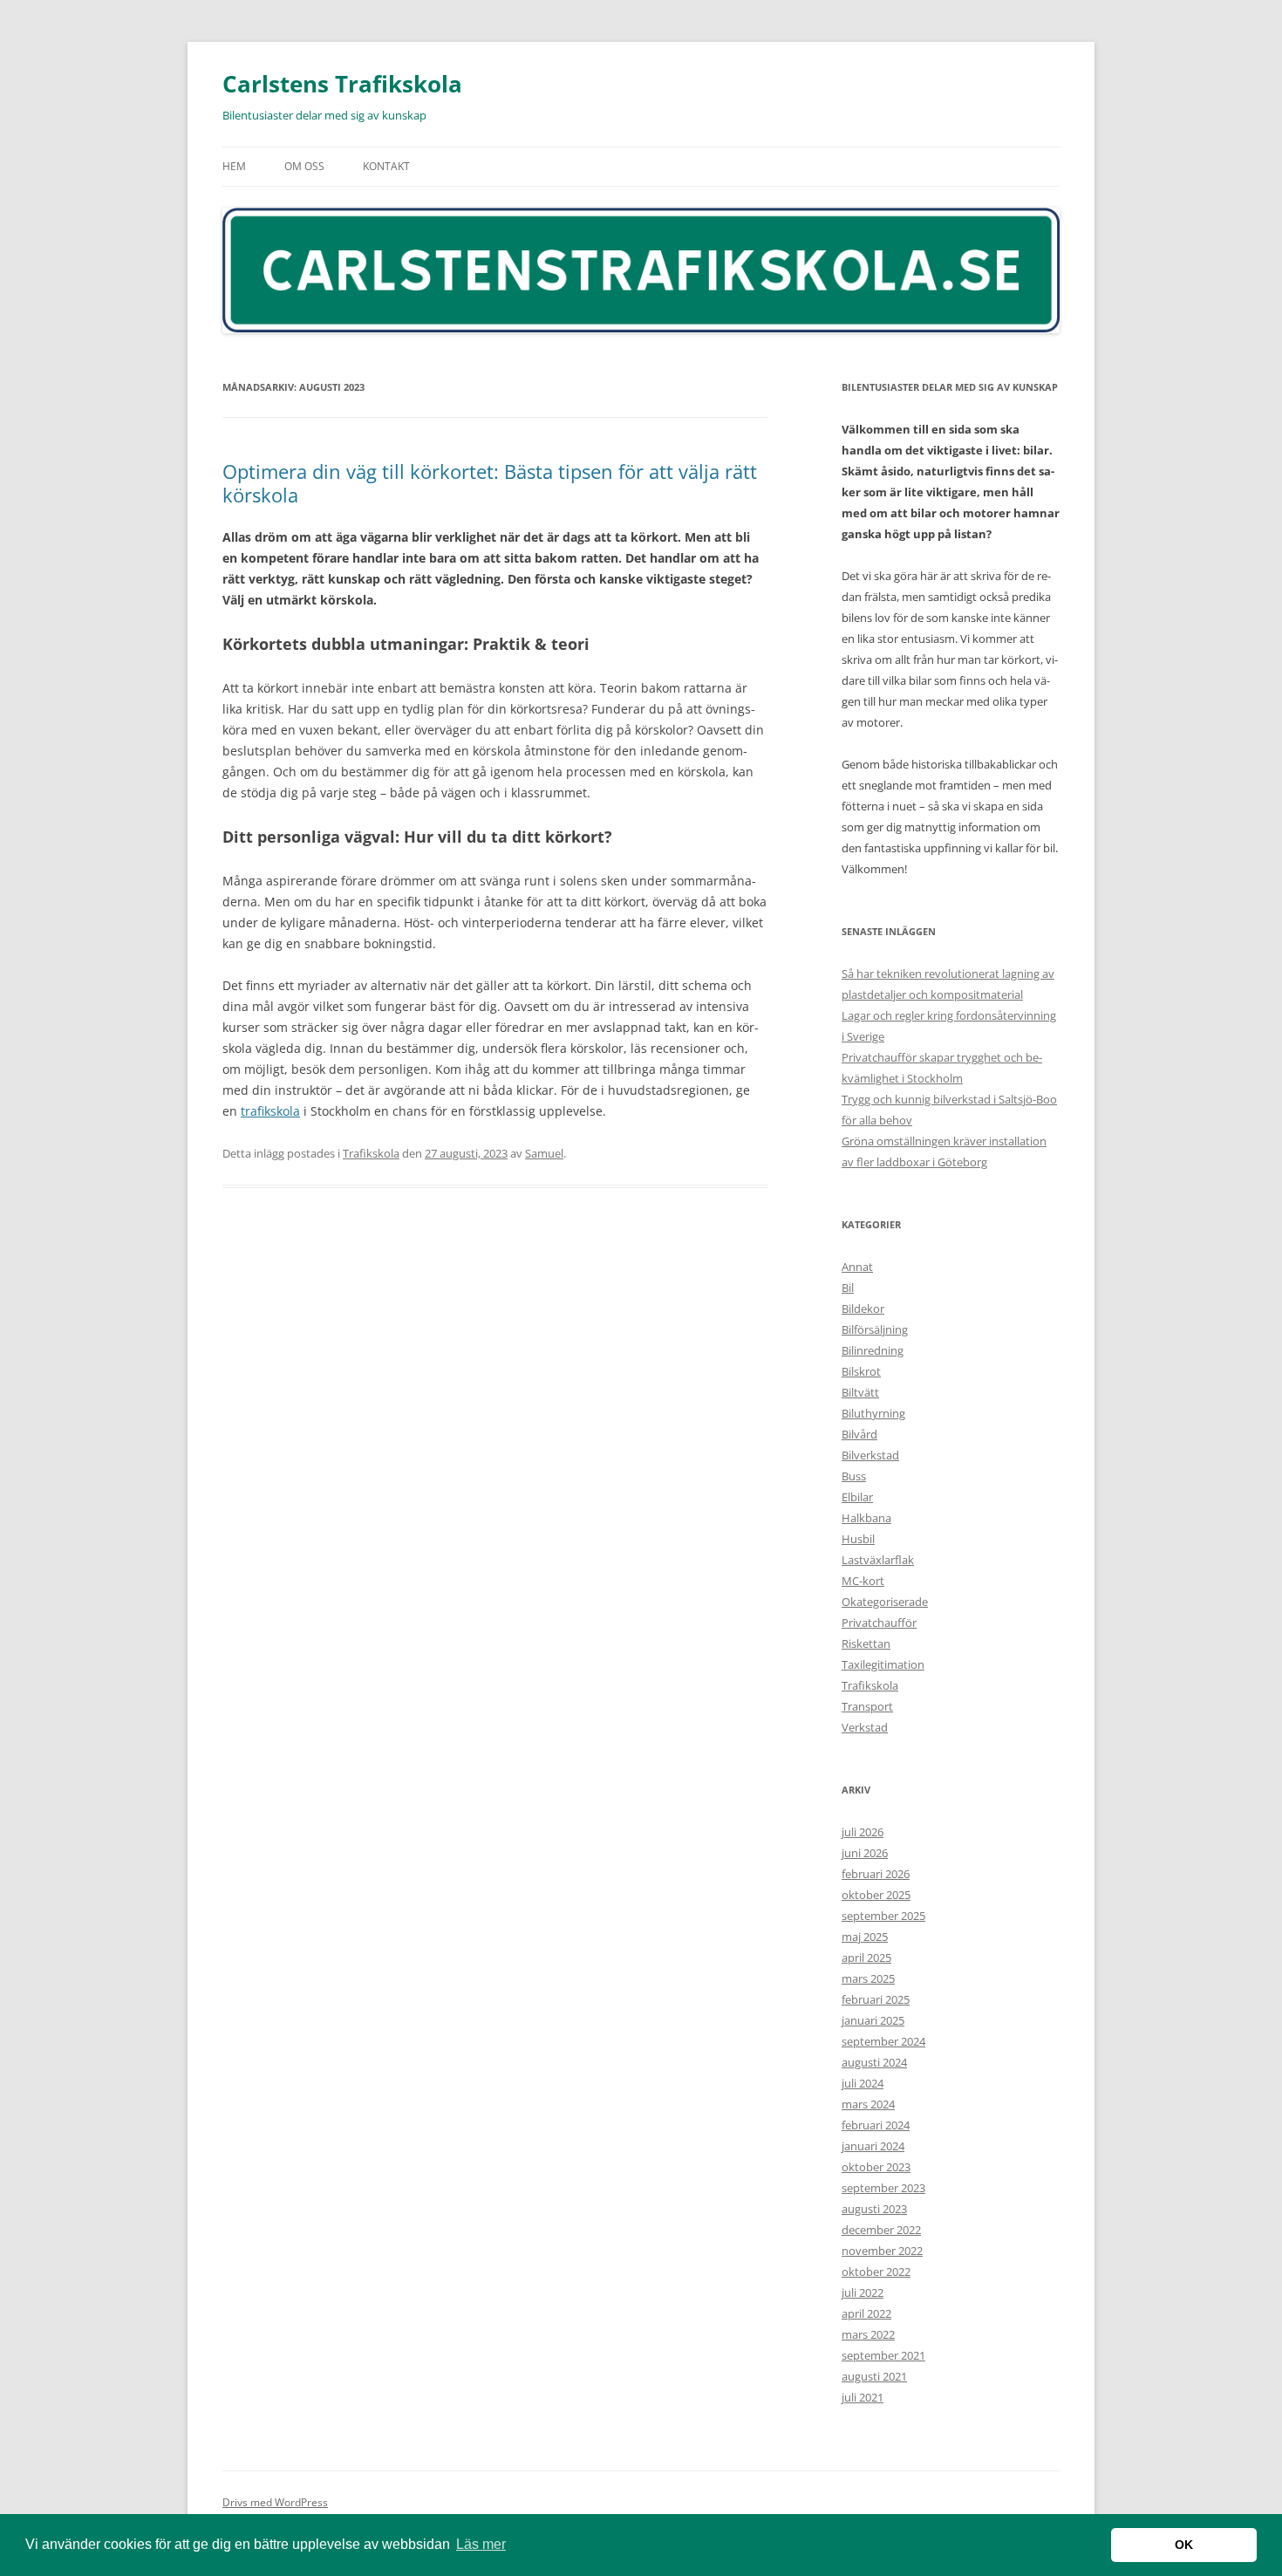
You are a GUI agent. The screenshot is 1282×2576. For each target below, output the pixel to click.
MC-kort (863, 1581)
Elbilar (857, 1497)
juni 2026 (865, 1853)
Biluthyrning (873, 1413)
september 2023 (883, 2188)
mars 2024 (868, 2104)
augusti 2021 (874, 2376)
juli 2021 (863, 2397)
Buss (854, 1476)
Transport (867, 1706)
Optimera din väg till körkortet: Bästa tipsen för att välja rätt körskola (490, 482)
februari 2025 (876, 1999)
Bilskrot (861, 1371)
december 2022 (881, 2230)
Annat (857, 1267)
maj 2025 (865, 1937)
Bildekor (863, 1308)
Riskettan (866, 1643)
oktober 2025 (876, 1895)
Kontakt (386, 166)
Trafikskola (371, 1153)
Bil (848, 1288)
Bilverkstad (870, 1455)
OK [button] (1184, 2545)
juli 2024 (863, 2083)
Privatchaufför (879, 1623)
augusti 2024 (874, 2062)
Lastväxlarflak (878, 1560)
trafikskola (270, 1111)
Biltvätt (860, 1392)
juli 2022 (863, 2292)
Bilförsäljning (875, 1329)
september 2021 (883, 2355)
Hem (234, 166)
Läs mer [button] (481, 2544)
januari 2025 (873, 2020)
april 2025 (866, 1958)
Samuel (544, 1153)
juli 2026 (863, 1832)
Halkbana (866, 1518)
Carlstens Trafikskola (342, 84)
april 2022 (866, 2313)
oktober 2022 (876, 2272)
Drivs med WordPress (275, 2502)
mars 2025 (868, 1978)
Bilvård (859, 1434)
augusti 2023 (874, 2209)
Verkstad (865, 1727)
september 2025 (883, 1916)
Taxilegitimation (883, 1664)
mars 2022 (868, 2334)
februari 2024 (876, 2125)
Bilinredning (873, 1350)
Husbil (858, 1539)
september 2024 (883, 2041)
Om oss (304, 166)
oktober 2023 (876, 2167)
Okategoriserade (885, 1602)
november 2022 (882, 2251)
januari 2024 (873, 2146)
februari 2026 (876, 1874)
